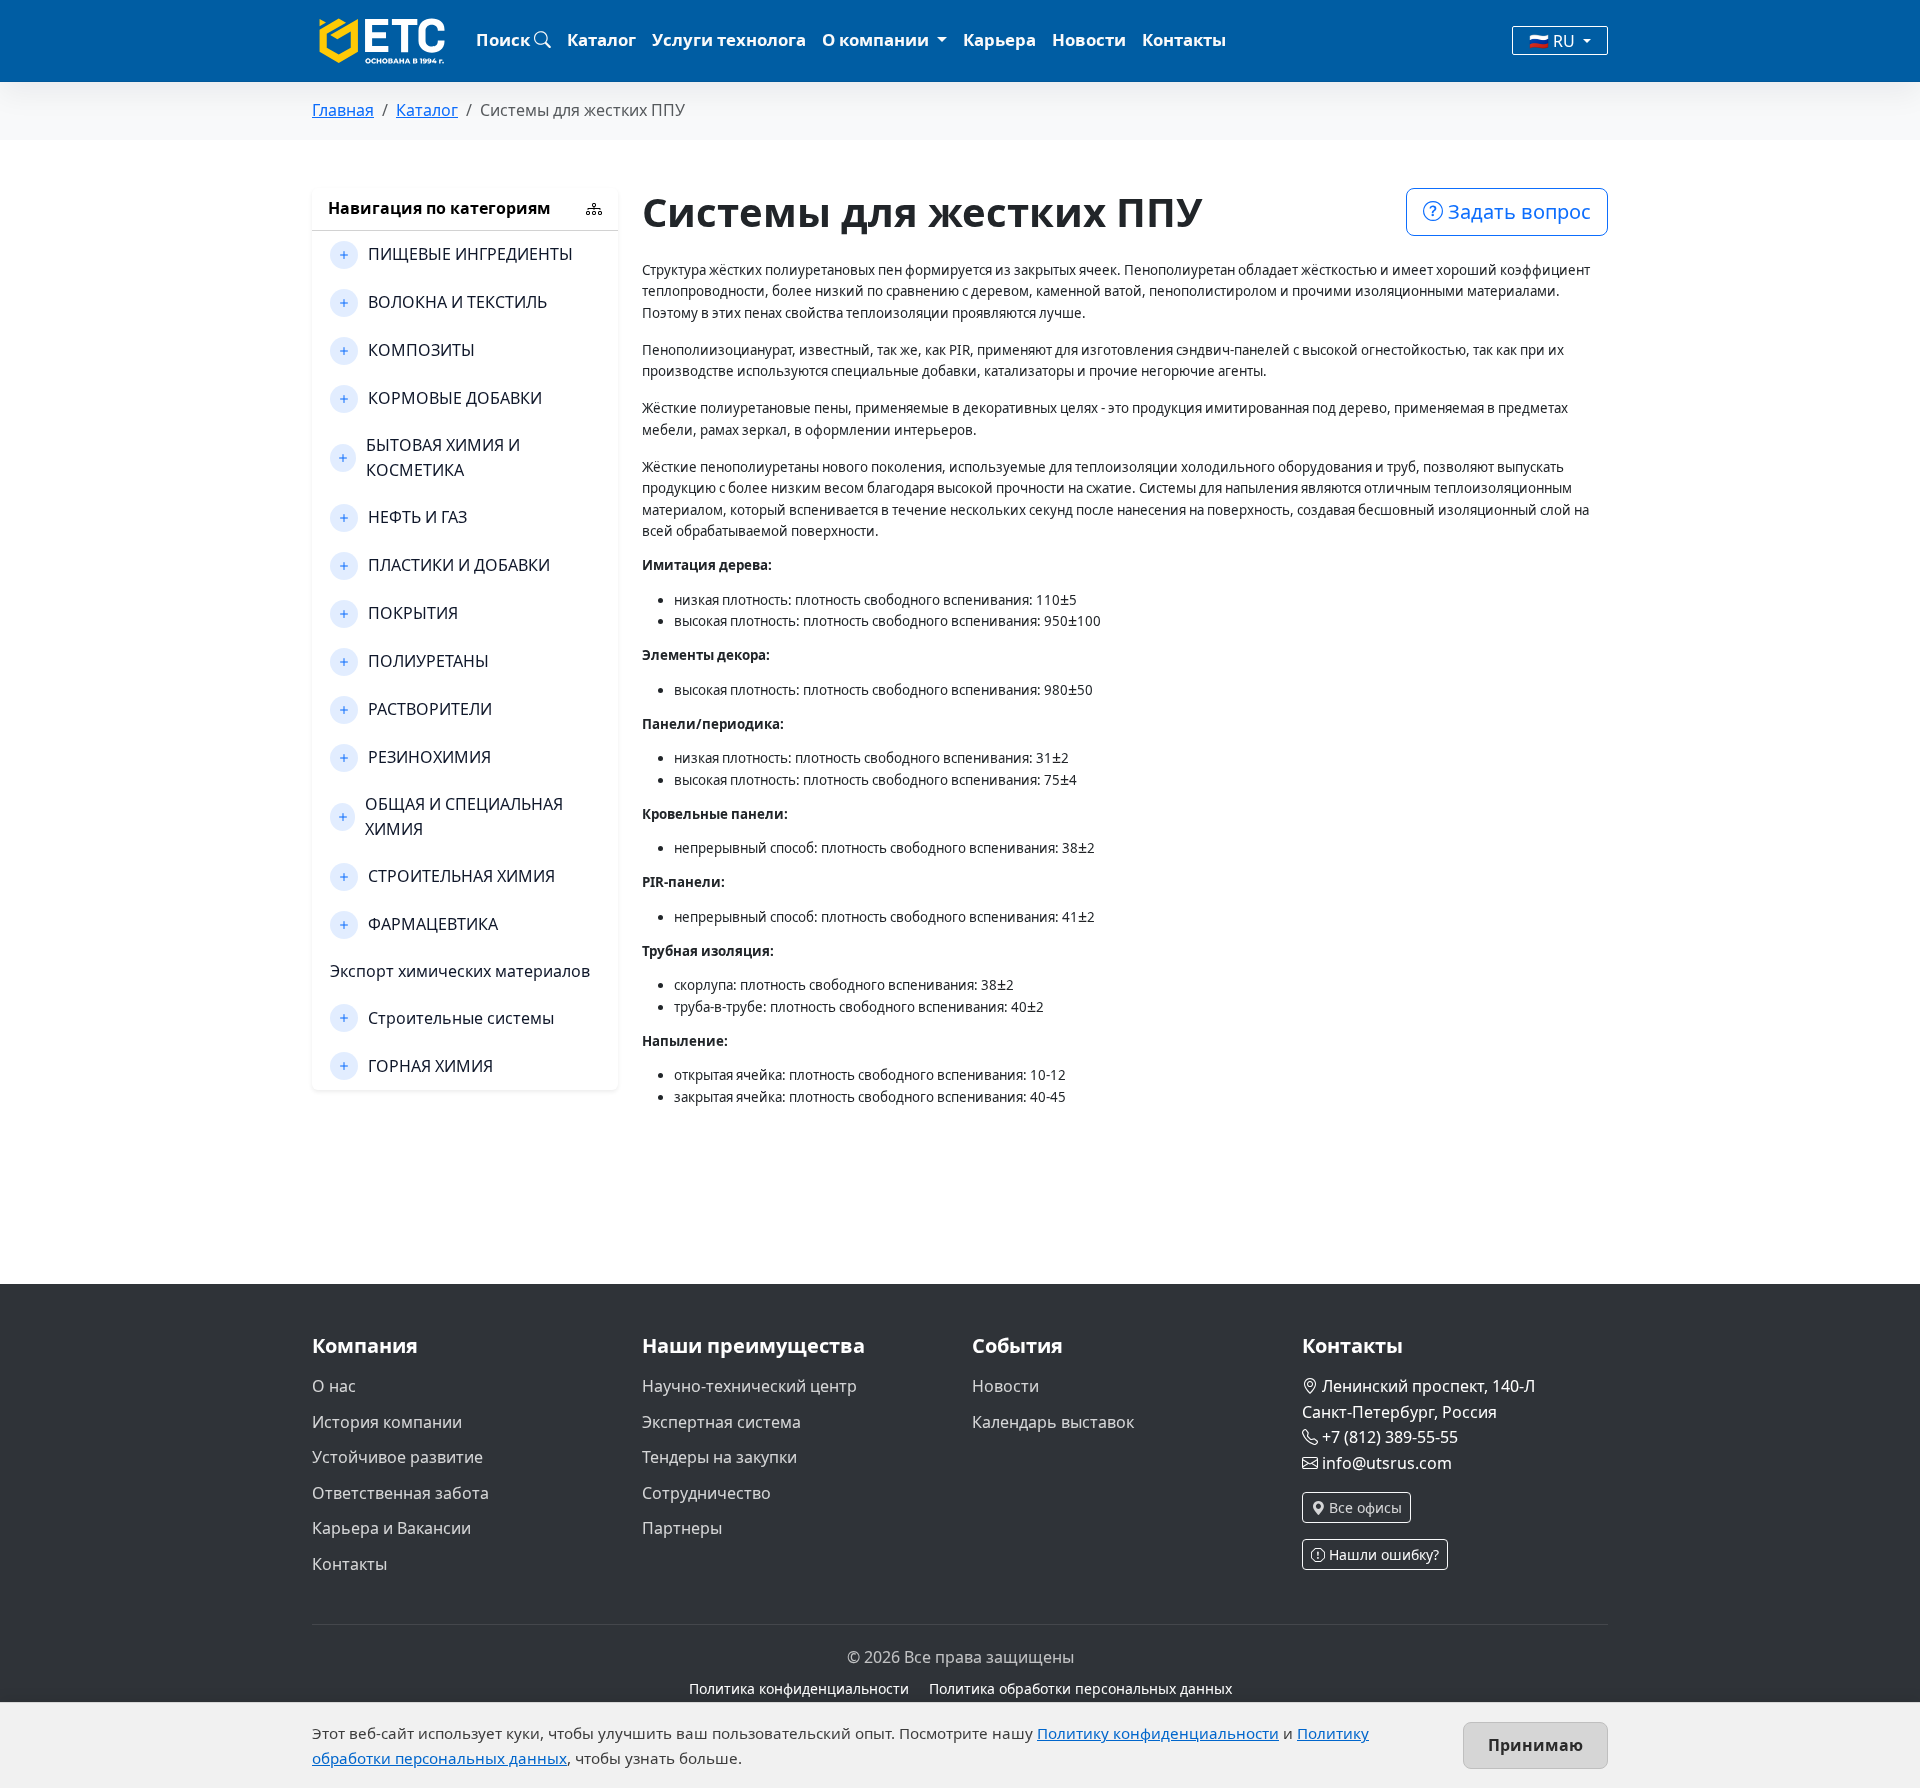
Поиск (505, 39)
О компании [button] (877, 39)
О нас (334, 1386)
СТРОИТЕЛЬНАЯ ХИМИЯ (461, 876)
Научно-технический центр (749, 1386)
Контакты (1184, 39)
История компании (387, 1422)
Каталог (601, 39)
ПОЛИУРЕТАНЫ (428, 661)
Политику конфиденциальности (1158, 1733)
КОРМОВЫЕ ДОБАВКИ (455, 398)
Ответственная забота (400, 1493)
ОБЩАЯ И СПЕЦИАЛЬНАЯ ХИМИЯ (464, 817)
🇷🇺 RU (1554, 41)
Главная (343, 110)
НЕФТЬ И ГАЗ (417, 517)
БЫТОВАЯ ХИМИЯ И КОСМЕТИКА (443, 458)
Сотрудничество (706, 1493)
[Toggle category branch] (344, 255)
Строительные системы (461, 1018)
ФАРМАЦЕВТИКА (433, 924)
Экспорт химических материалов (460, 971)
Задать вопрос (1517, 211)
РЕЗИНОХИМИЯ (429, 757)
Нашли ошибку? (1382, 1554)
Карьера (999, 39)
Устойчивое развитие (397, 1457)
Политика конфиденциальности (799, 1688)
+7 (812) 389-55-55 (1390, 1437)
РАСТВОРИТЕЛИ (430, 709)
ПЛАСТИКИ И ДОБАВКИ (459, 565)
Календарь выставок (1053, 1422)
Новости (1089, 39)
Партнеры (682, 1528)
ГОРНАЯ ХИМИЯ (430, 1066)
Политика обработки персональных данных (1080, 1688)
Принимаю (1535, 1745)
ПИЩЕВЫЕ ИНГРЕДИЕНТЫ (470, 254)
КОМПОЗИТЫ (421, 350)
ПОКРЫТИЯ (413, 613)
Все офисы (1363, 1507)
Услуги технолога (729, 39)
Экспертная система (721, 1422)
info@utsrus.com (1387, 1463)
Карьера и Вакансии (391, 1528)
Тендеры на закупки (719, 1457)
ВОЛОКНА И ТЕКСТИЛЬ (457, 302)
